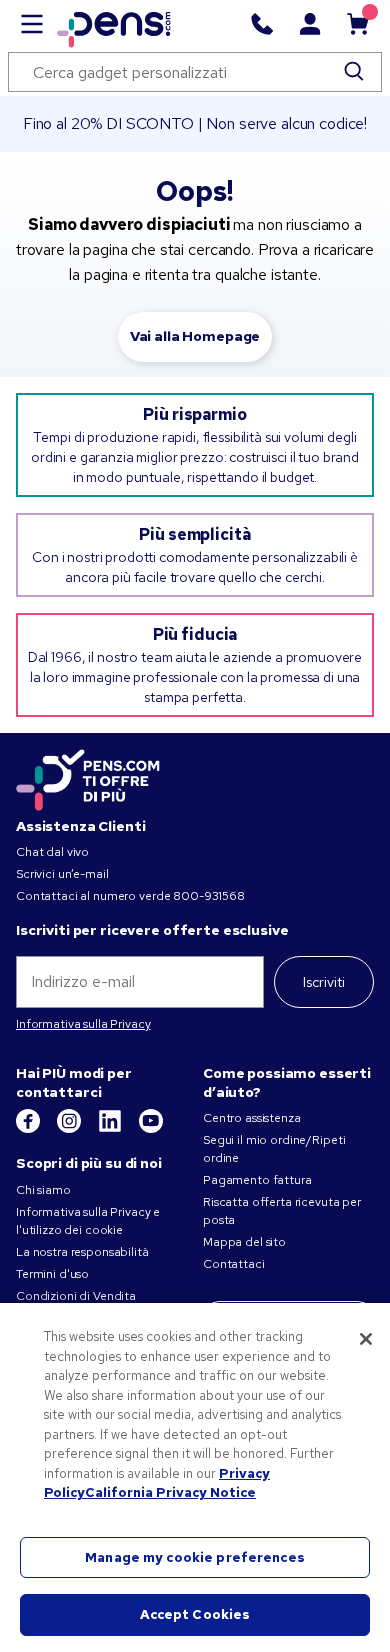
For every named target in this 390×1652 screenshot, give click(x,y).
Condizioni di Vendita (76, 1296)
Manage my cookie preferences (195, 1557)
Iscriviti (324, 982)
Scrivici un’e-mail (62, 874)
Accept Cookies (195, 1614)
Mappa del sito (244, 1242)
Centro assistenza (252, 1118)
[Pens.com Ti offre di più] (88, 777)
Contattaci (234, 1264)
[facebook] (29, 1129)
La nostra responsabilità (82, 1252)
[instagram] (70, 1129)
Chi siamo (43, 1190)
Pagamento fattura (257, 1180)
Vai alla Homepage (195, 336)
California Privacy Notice (170, 1492)
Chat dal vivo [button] (52, 852)
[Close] (366, 1339)
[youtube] (151, 1129)
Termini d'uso (52, 1274)
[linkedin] (111, 1129)
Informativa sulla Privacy (83, 1024)
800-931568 (209, 896)
